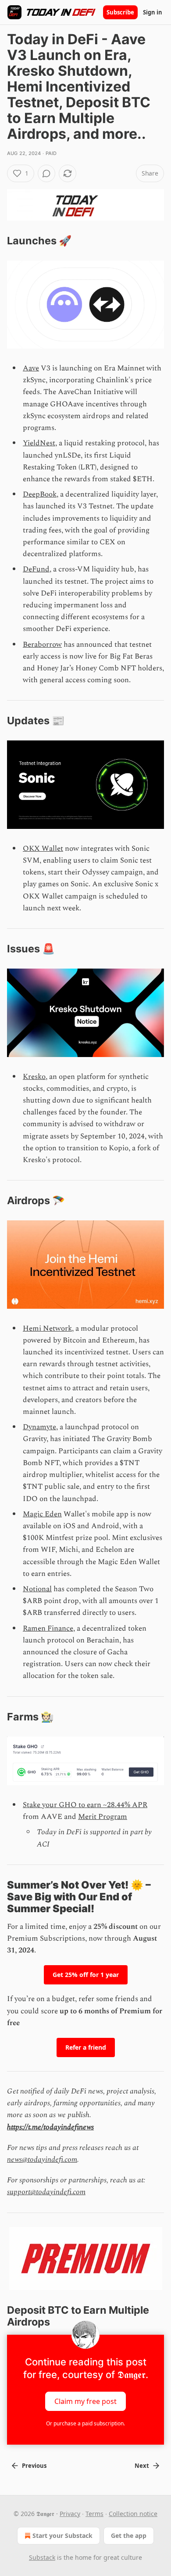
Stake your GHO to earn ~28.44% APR (85, 1805)
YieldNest (39, 443)
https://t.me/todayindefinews (50, 2127)
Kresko (34, 1077)
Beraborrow (42, 645)
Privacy (70, 2514)
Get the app (129, 2535)
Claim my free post (85, 2401)
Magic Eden (42, 1514)
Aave (31, 368)
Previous (34, 2466)
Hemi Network (47, 1329)
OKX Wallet (43, 849)
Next (142, 2466)
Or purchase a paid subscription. (85, 2423)
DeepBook (40, 494)
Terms (94, 2514)
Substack (42, 2557)
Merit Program (103, 1817)
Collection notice (133, 2514)
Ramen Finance (48, 1628)
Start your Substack (62, 2535)
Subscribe (120, 12)
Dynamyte (39, 1427)
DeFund (36, 569)
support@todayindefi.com (46, 2192)
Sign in (153, 12)
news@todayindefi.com (42, 2160)
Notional (37, 1589)
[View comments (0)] (46, 173)
